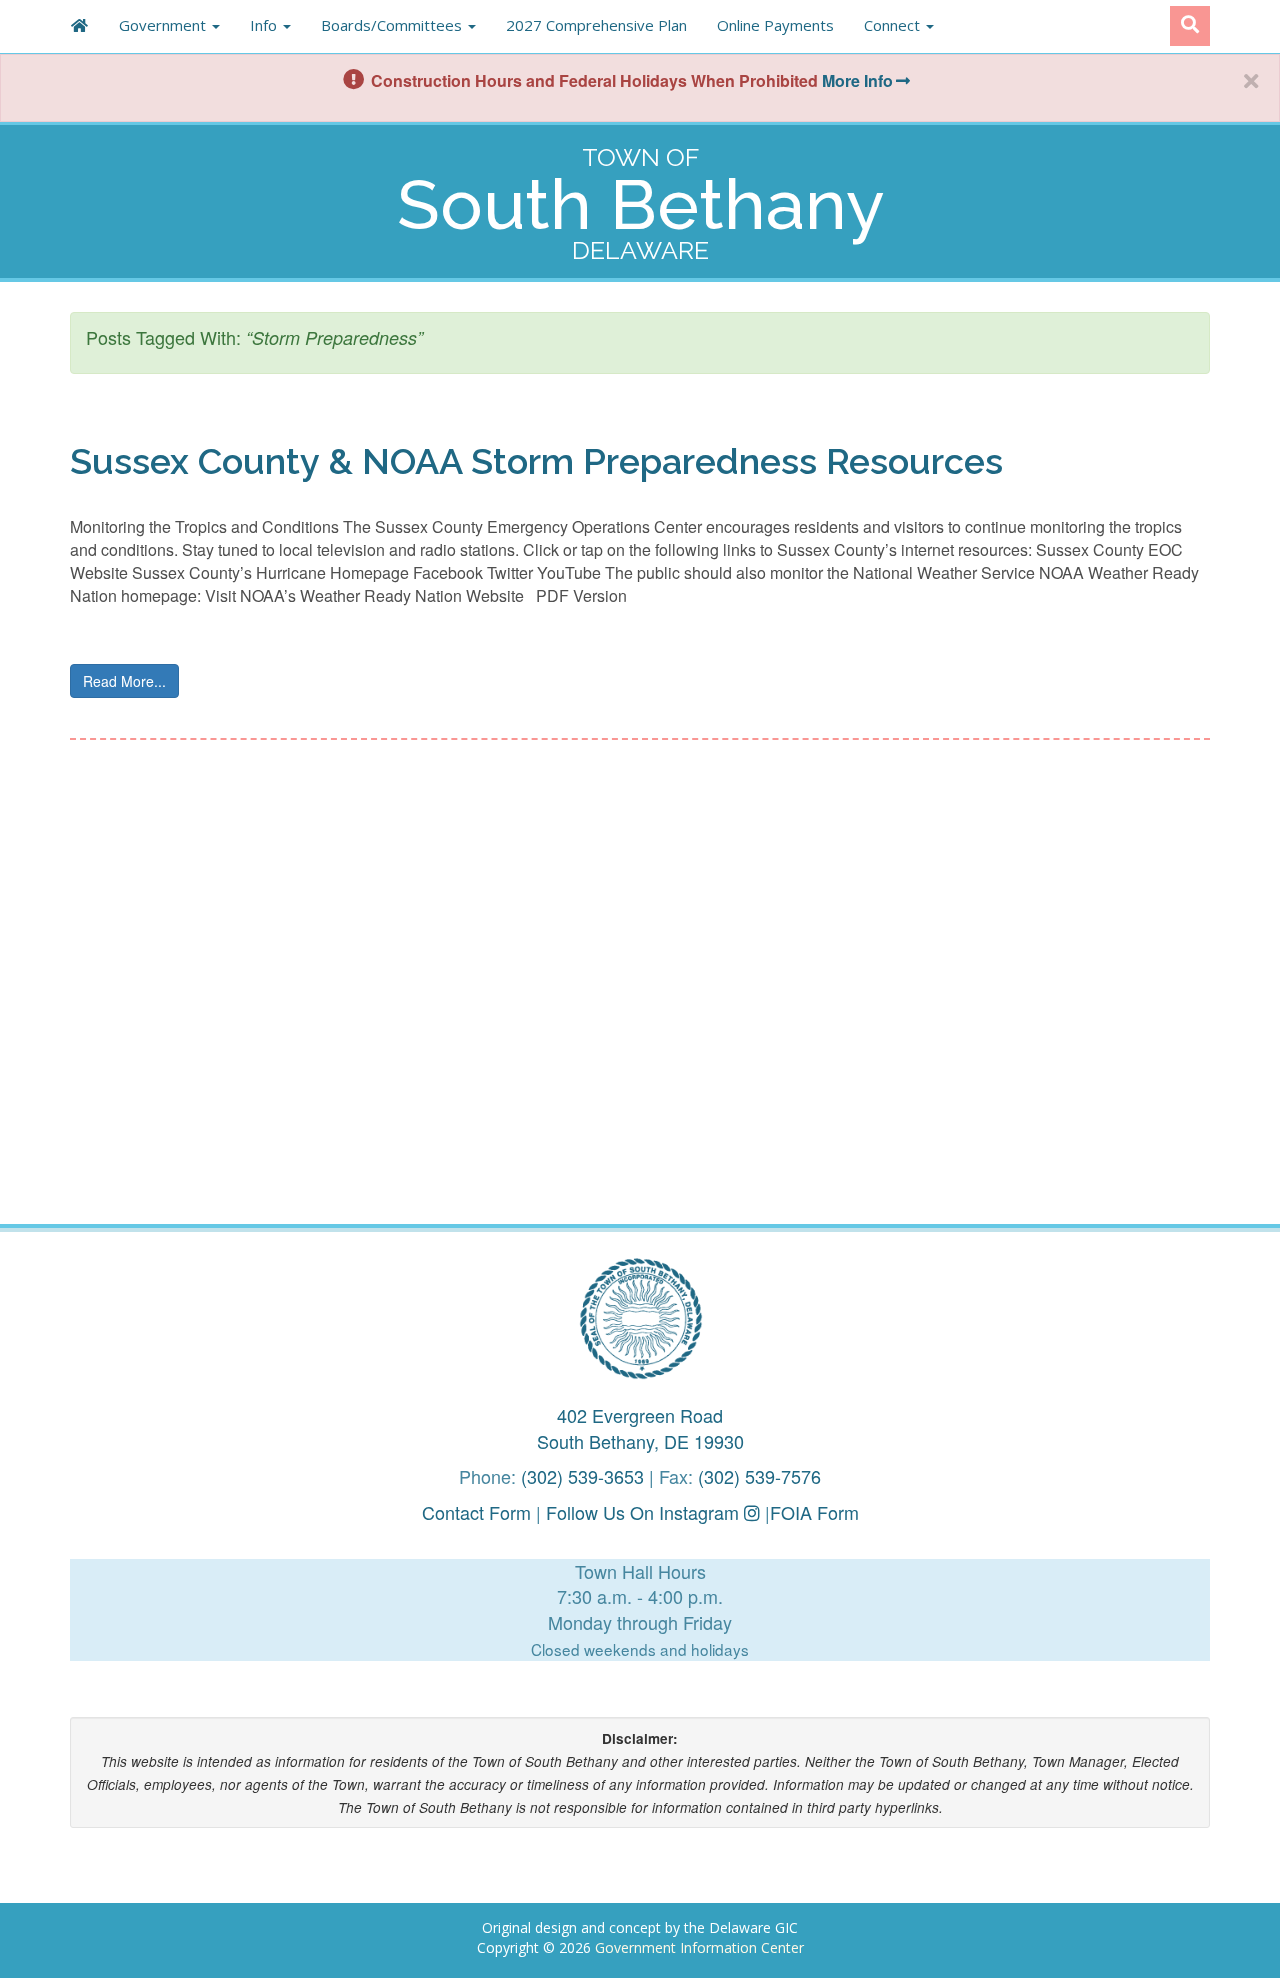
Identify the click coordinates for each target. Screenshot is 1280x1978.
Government (164, 25)
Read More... (124, 681)
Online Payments (775, 25)
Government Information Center (699, 1947)
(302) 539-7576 (759, 1476)
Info (265, 25)
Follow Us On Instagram (645, 1512)
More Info (857, 80)
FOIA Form (814, 1512)
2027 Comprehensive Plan (596, 25)
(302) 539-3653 (582, 1476)
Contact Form (476, 1512)
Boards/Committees (393, 25)
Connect (894, 25)
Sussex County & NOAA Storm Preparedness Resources (536, 461)
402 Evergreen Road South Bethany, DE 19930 (640, 1428)
